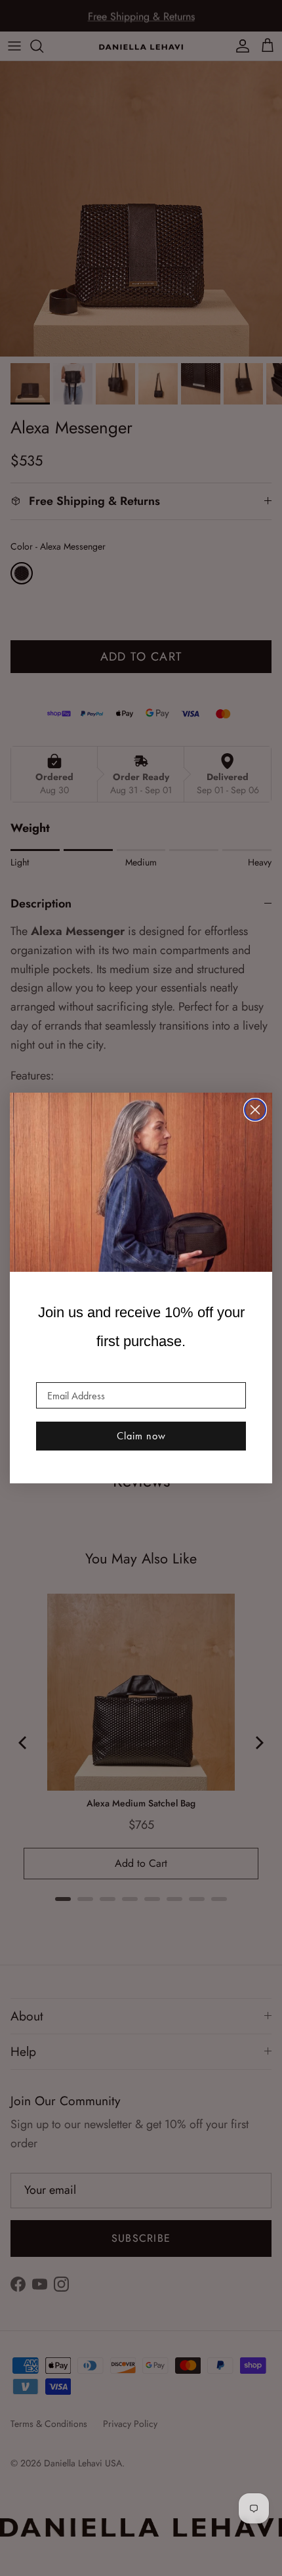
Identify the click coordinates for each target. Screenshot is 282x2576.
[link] (141, 1183)
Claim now (141, 1436)
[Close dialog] (255, 1110)
